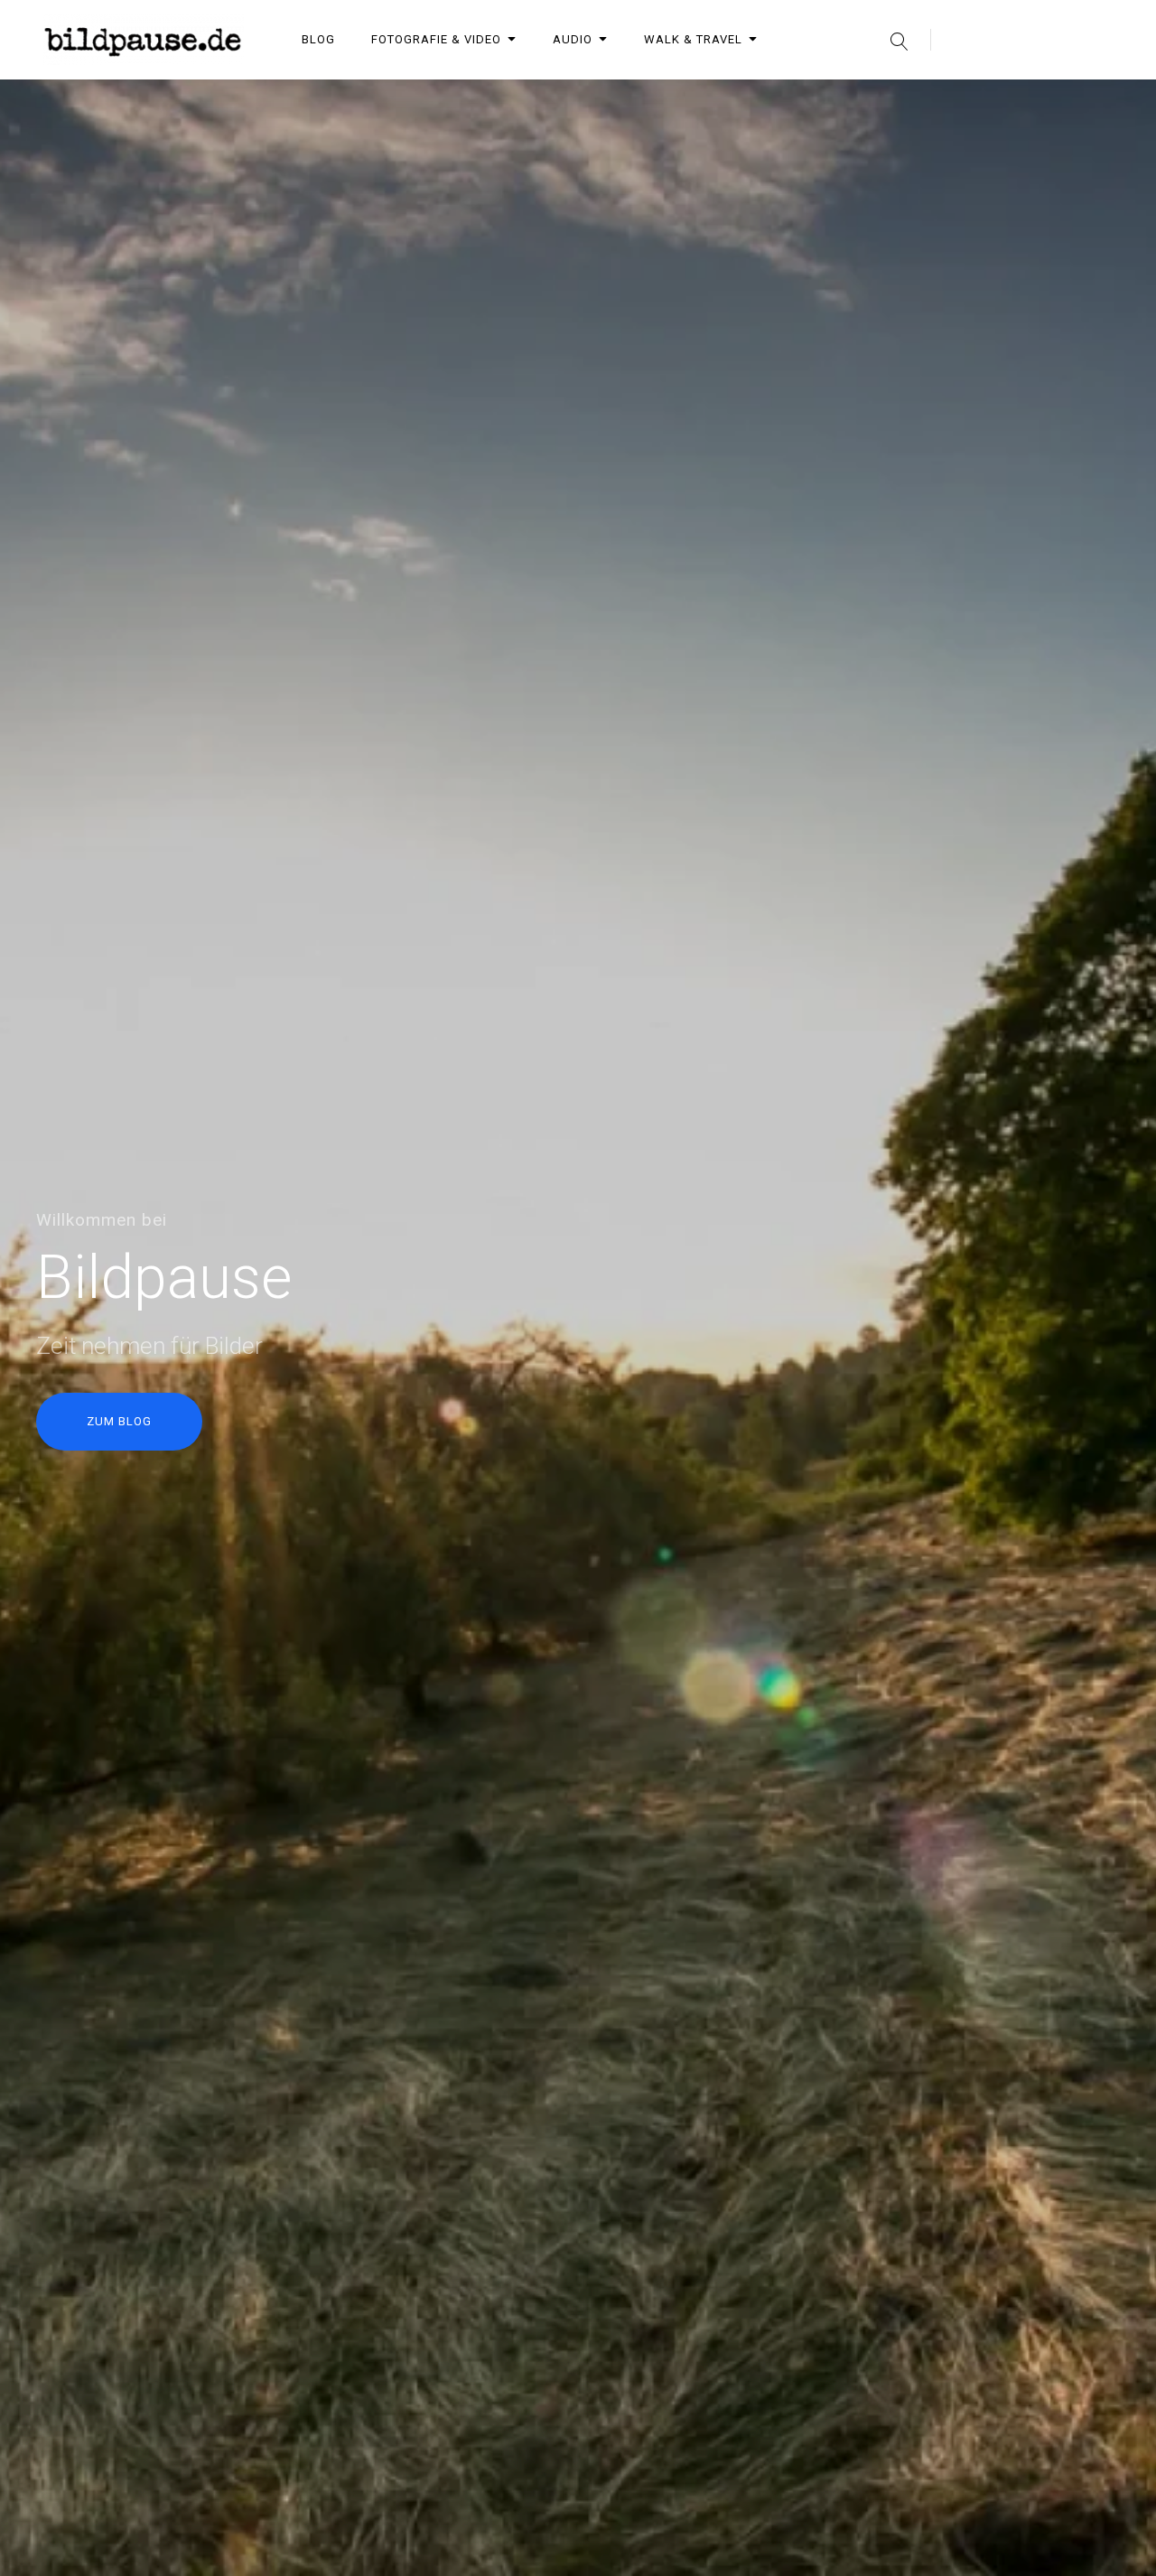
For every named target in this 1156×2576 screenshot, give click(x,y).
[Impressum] (1055, 98)
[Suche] (899, 40)
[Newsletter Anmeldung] (961, 98)
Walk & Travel (693, 39)
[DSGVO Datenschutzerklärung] (1102, 98)
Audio (573, 39)
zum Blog (119, 1421)
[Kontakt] (1008, 98)
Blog (318, 39)
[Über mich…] (914, 98)
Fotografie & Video (436, 39)
